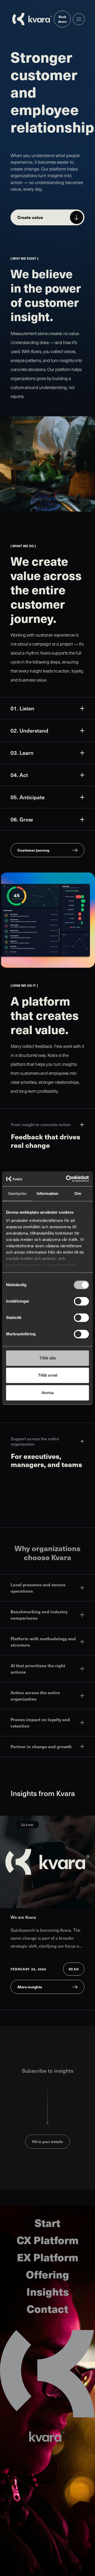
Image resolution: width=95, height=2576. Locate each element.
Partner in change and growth (41, 1746)
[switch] (81, 1301)
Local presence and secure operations (38, 1588)
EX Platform (48, 2257)
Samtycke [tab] (17, 1193)
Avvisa (47, 1393)
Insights (48, 2291)
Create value (30, 217)
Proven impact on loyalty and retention (40, 1723)
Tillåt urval (48, 1375)
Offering (47, 2274)
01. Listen (22, 708)
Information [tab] (47, 1193)
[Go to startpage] (32, 19)
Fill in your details (47, 2141)
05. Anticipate (28, 797)
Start (47, 2223)
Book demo (62, 19)
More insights (30, 1987)
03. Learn (22, 753)
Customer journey (33, 850)
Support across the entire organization (35, 1441)
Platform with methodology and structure (43, 1642)
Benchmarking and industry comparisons (39, 1615)
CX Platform (48, 2240)
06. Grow (22, 819)
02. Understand (29, 730)
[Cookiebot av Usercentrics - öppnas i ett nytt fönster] (67, 1179)
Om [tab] (78, 1193)
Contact (47, 2308)
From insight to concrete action (41, 1124)
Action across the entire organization (35, 1696)
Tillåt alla (47, 1358)
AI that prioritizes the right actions (38, 1669)
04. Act (19, 775)
